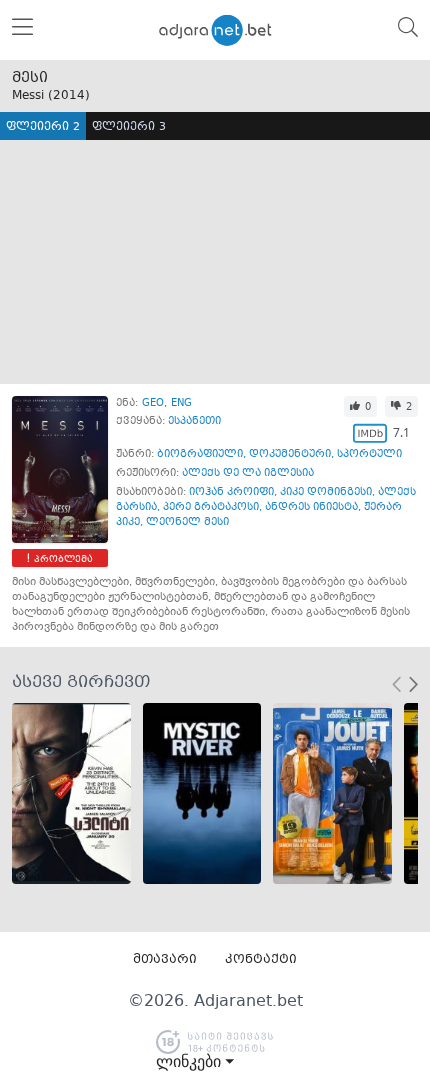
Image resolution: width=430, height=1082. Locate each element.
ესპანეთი (194, 421)
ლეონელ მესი (187, 522)
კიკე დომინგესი (326, 492)
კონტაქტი (261, 960)
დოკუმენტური (290, 454)
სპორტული (369, 454)
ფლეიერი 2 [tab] (43, 127)
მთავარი (165, 960)
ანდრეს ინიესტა (311, 507)
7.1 (401, 432)
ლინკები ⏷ (195, 1062)
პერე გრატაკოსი (211, 507)
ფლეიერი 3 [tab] (129, 127)
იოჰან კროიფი (231, 492)
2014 (69, 96)
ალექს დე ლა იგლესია (248, 473)
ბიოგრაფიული (200, 454)
